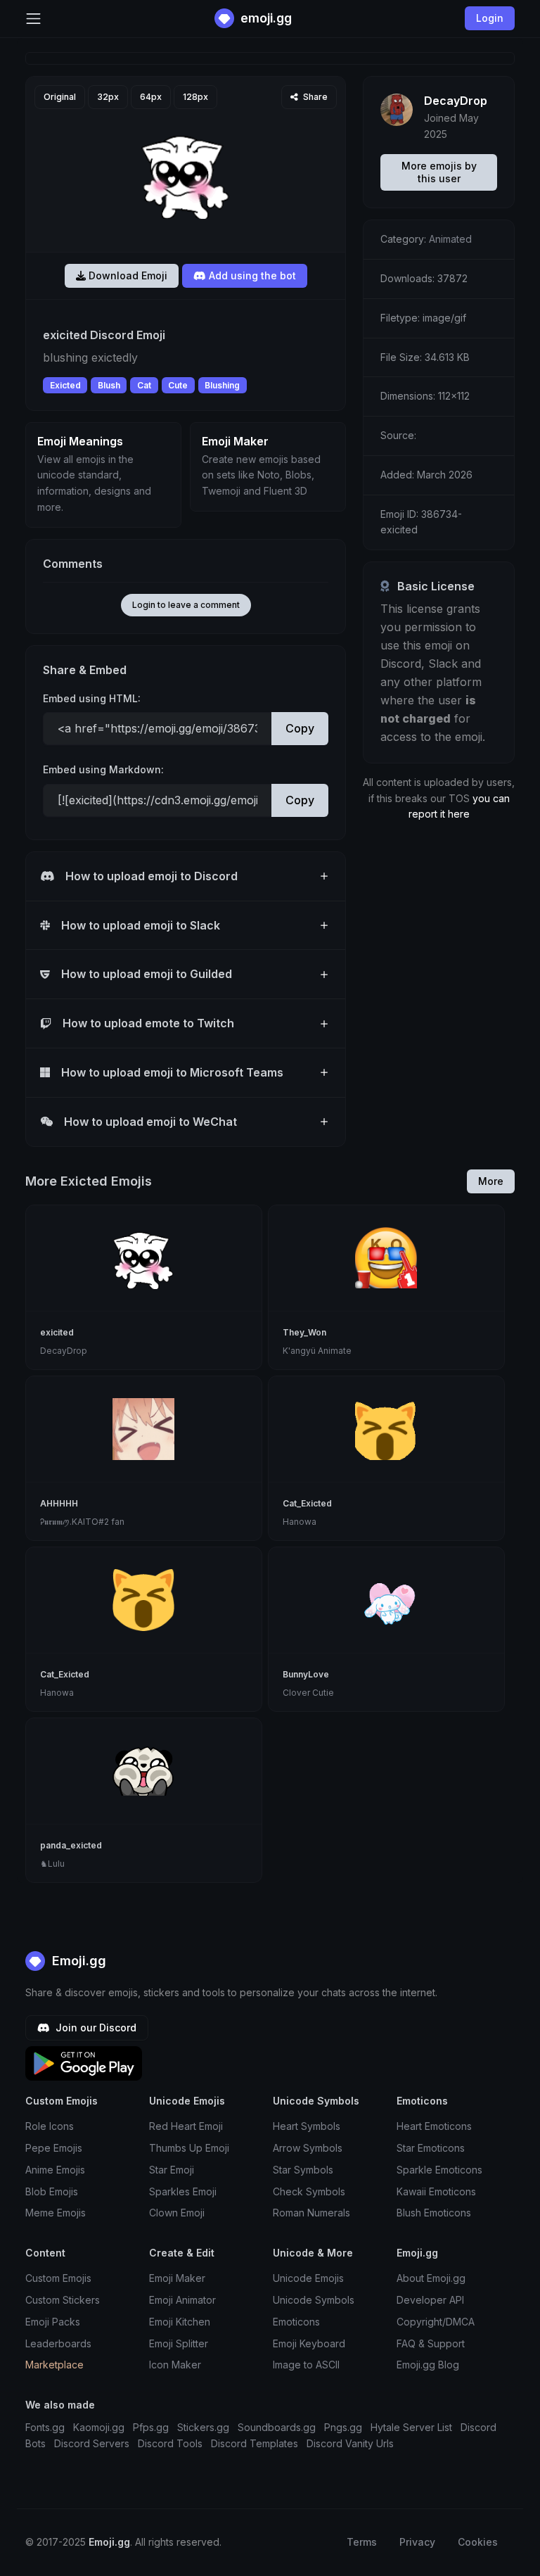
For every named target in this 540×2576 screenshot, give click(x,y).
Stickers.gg (203, 2427)
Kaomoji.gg (99, 2427)
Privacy (417, 2542)
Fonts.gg (45, 2427)
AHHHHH (59, 1503)
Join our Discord (95, 2028)
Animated (450, 239)
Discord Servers (92, 2443)
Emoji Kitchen (180, 2322)
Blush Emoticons (434, 2213)
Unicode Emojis (308, 2278)
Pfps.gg (151, 2427)
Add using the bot (251, 275)
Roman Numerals (311, 2213)
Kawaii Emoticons (436, 2191)
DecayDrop (456, 101)
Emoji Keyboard (309, 2343)
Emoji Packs (53, 2322)
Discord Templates (255, 2443)
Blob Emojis (52, 2191)
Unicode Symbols (314, 2300)
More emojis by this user (439, 172)
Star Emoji (172, 2170)
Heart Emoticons (434, 2126)
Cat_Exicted (307, 1503)
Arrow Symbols (308, 2148)
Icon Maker (175, 2365)
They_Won (304, 1332)
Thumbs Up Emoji (189, 2148)
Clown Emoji (177, 2213)
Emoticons (296, 2322)
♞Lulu (52, 1864)
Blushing (222, 385)
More (491, 1181)
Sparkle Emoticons (439, 2170)
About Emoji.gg (431, 2278)
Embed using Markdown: (103, 769)
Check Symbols (309, 2191)
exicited (57, 1332)
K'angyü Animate (317, 1351)
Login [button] (490, 18)
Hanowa (300, 1522)
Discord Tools (170, 2443)
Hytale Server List (411, 2427)
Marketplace (54, 2365)
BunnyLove (306, 1674)
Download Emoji (127, 275)
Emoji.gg (77, 1961)
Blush (109, 385)
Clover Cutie (308, 1693)
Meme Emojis (56, 2213)
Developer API (430, 2300)
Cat (144, 385)
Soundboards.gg (277, 2427)
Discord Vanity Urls (350, 2443)
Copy (300, 728)
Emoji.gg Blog (428, 2365)
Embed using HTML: (92, 698)
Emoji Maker (177, 2278)
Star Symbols (303, 2170)
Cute (178, 385)
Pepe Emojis (54, 2148)
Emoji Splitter (179, 2343)
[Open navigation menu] (33, 19)
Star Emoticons (431, 2148)
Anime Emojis (55, 2170)
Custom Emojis (58, 2278)
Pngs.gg (343, 2427)
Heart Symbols (307, 2126)
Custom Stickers (63, 2300)
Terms (362, 2542)
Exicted (65, 385)
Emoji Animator (182, 2300)
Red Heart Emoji (186, 2126)
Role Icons (50, 2126)
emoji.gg (265, 18)
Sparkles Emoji (183, 2191)
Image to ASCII (306, 2365)
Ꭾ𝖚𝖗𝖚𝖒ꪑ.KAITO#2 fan (82, 1522)
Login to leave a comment (186, 605)
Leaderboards (58, 2343)
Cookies (478, 2542)
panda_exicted (71, 1845)
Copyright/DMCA (436, 2322)
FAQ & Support (431, 2343)
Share (314, 97)
